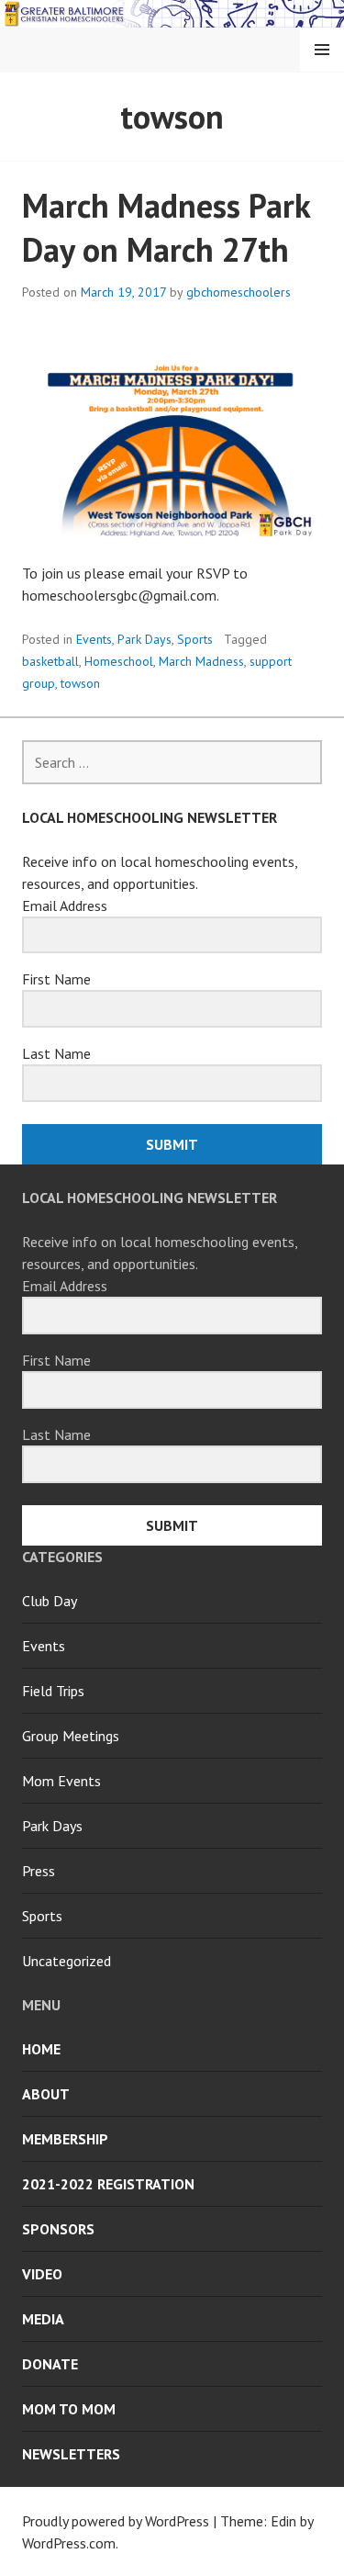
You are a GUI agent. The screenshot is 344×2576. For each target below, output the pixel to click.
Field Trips (53, 1691)
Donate (50, 2364)
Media (43, 2319)
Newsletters (71, 2454)
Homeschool (119, 661)
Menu (322, 50)
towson (80, 683)
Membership (65, 2139)
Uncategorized (67, 1961)
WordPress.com (69, 2543)
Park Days (144, 639)
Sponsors (58, 2229)
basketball (50, 661)
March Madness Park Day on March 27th (166, 227)
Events (94, 639)
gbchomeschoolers (239, 292)
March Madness (201, 661)
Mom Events (61, 1781)
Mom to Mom (69, 2409)
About (46, 2094)
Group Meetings (71, 1736)
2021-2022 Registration (108, 2184)
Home (41, 2049)
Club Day (50, 1601)
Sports (195, 639)
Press (39, 1871)
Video (42, 2274)
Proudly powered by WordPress (116, 2521)
